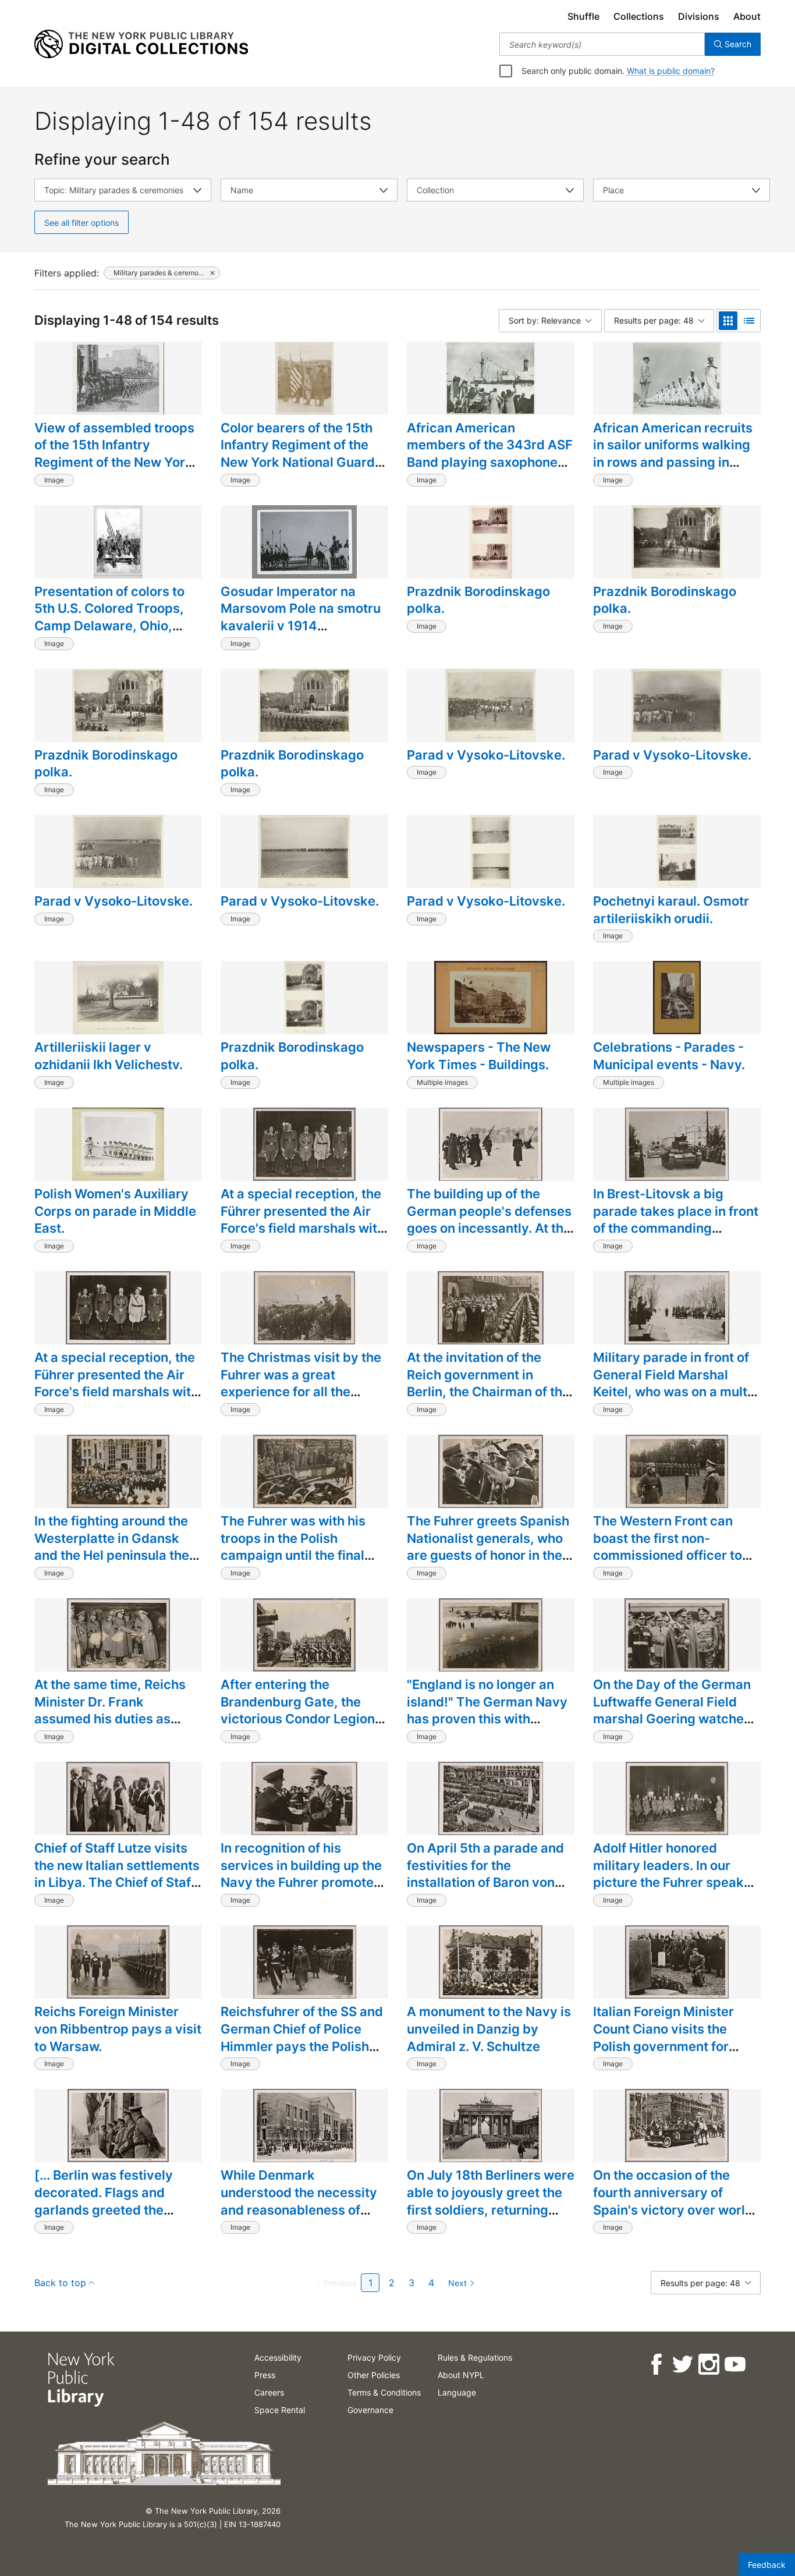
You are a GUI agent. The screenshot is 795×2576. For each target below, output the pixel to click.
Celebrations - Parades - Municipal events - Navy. (669, 1056)
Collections (639, 16)
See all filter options (81, 223)
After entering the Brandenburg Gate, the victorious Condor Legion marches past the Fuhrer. (298, 1710)
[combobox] (602, 44)
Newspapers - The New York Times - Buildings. (479, 1056)
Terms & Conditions (384, 2392)
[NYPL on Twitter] (682, 2364)
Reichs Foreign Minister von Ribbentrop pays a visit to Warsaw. (118, 2029)
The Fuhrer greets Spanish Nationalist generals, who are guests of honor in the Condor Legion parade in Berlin (488, 1555)
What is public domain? (671, 71)
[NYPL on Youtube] (734, 2364)
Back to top (60, 2283)
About (747, 16)
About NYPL (461, 2375)
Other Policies (374, 2375)
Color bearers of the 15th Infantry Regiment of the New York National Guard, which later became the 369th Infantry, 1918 (300, 462)
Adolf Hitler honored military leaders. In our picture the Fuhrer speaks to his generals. (672, 1874)
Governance (370, 2410)
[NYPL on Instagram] (708, 2364)
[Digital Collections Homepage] (141, 44)
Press (265, 2375)
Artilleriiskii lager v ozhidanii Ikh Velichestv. (109, 1056)
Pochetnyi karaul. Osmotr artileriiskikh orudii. (671, 910)
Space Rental (280, 2410)
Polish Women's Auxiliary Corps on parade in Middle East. (115, 1211)
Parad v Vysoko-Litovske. (486, 755)
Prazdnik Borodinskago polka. (478, 600)
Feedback (767, 2565)
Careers (269, 2392)
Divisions (699, 16)
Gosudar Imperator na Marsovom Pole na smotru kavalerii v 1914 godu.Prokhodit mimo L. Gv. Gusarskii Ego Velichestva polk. (301, 634)
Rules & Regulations (475, 2357)
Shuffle (583, 16)
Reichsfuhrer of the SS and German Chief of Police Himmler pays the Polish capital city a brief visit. (302, 2037)
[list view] (749, 321)
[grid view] (728, 321)
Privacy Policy (374, 2357)
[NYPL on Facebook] (656, 2364)
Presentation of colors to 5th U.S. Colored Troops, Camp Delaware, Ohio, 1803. (109, 617)
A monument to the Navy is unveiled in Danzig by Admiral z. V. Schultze (489, 2029)
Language (457, 2392)
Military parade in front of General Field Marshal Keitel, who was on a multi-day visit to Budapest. (675, 1383)
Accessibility (278, 2357)
